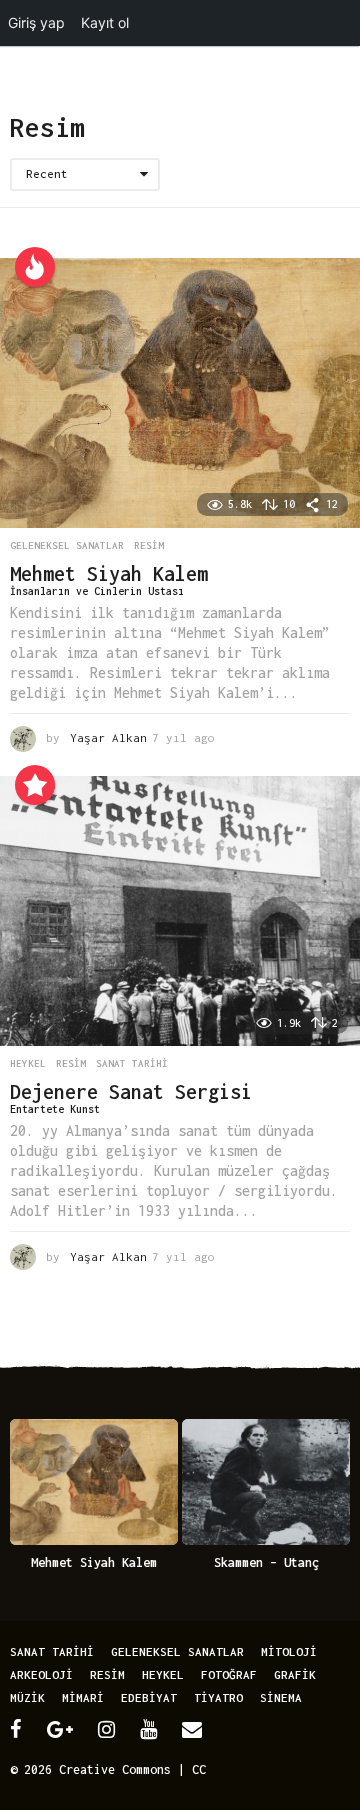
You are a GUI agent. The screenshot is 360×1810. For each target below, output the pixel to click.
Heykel (28, 1063)
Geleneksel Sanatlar (67, 545)
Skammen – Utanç (266, 1562)
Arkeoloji (41, 1674)
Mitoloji (289, 1651)
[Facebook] (16, 1729)
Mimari (83, 1697)
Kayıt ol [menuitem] (105, 22)
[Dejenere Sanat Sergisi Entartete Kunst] (180, 911)
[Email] (192, 1729)
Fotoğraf (229, 1674)
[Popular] (35, 785)
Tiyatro (218, 1697)
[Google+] (60, 1729)
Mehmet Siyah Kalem (94, 1562)
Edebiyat (149, 1697)
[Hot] (35, 267)
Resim (149, 545)
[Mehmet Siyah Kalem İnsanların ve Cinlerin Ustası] (180, 393)
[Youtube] (148, 1729)
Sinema (281, 1697)
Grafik (295, 1674)
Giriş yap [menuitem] (36, 22)
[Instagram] (106, 1729)
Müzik (27, 1697)
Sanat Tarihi (132, 1063)
